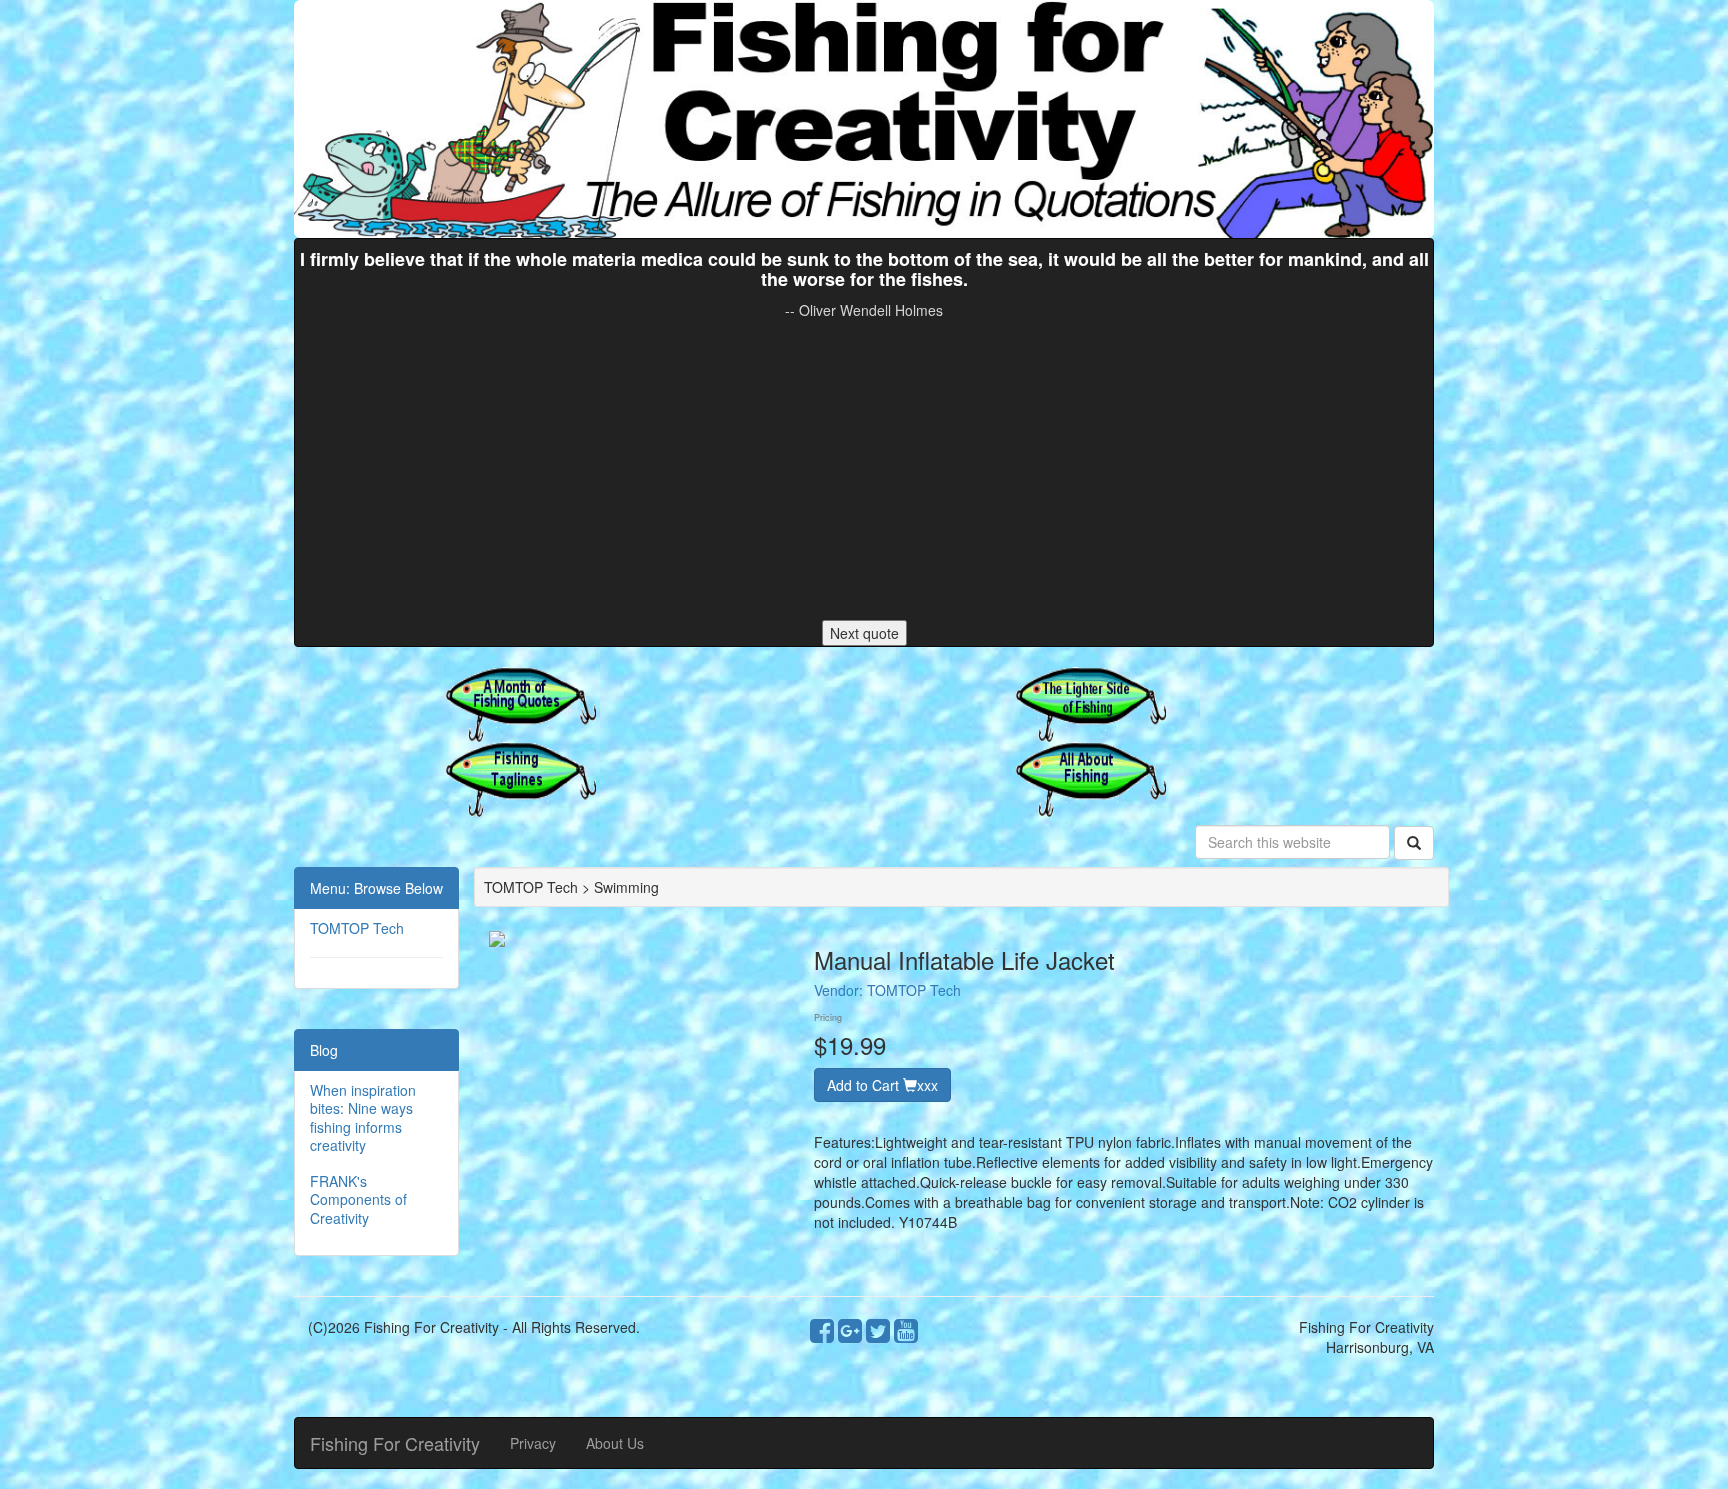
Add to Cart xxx (882, 1085)
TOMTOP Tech (357, 928)
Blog (324, 1050)
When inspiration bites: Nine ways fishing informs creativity (363, 1117)
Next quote (864, 633)
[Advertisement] (864, 470)
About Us (615, 1443)
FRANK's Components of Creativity (358, 1199)
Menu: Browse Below (376, 888)
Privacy (533, 1443)
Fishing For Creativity (395, 1443)
